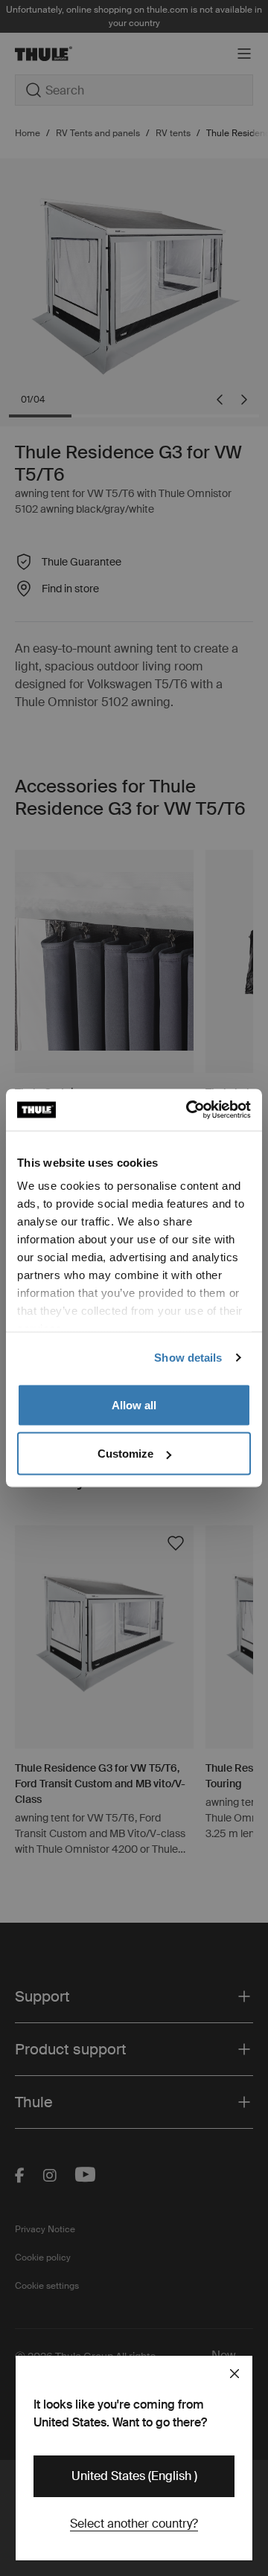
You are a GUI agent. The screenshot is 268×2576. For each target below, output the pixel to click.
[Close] (234, 2374)
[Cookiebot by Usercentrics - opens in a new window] (189, 1110)
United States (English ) (134, 2476)
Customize (125, 1454)
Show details (188, 1358)
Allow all (134, 1404)
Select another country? (134, 2524)
